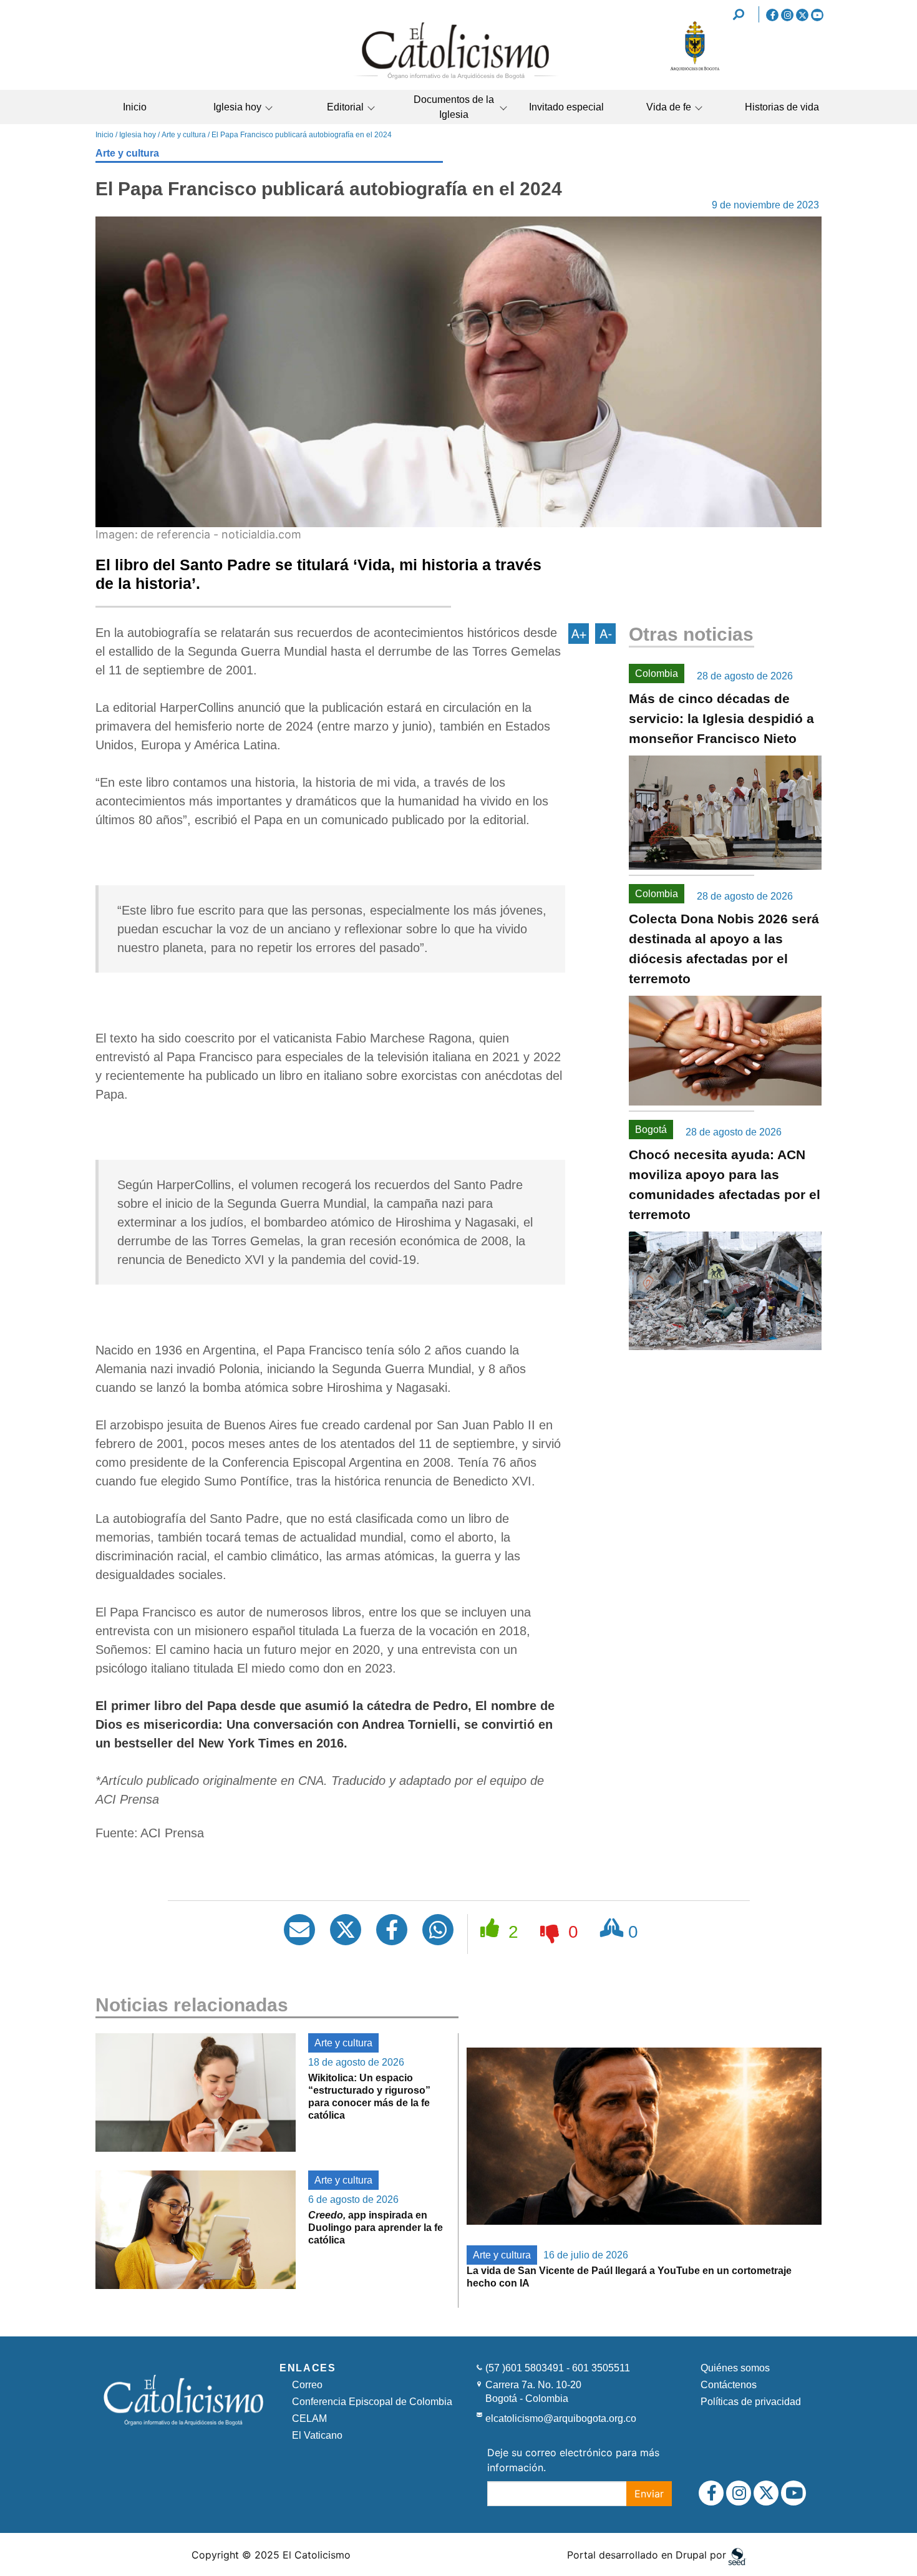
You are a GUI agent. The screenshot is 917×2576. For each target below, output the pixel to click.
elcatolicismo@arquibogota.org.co (561, 2418)
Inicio (135, 107)
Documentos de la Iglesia (454, 107)
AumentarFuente (579, 634)
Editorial (345, 107)
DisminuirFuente (605, 634)
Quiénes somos (735, 2368)
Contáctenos (729, 2385)
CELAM (309, 2418)
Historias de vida (782, 107)
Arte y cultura (184, 135)
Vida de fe (669, 107)
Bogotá (651, 1130)
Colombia (657, 673)
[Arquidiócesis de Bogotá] (695, 69)
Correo (307, 2385)
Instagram (787, 15)
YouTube (817, 15)
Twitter (802, 15)
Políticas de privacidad (751, 2402)
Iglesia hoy (237, 107)
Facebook (772, 15)
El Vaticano (317, 2435)
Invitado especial (566, 107)
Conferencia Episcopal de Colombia (372, 2402)
